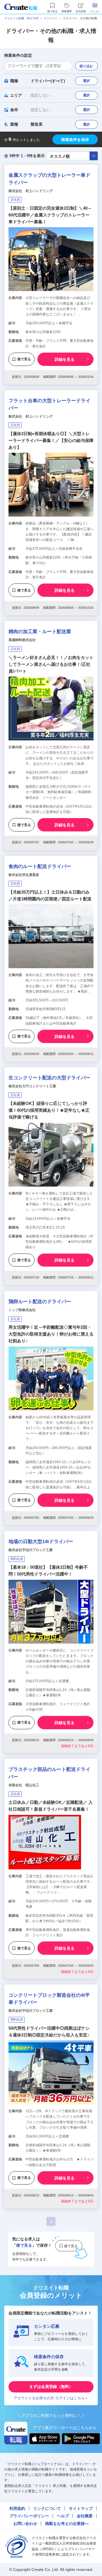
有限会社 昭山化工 (24, 1785)
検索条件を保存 (75, 140)
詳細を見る (65, 359)
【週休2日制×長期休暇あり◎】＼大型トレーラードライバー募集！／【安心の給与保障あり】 (51, 440)
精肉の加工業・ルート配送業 (40, 632)
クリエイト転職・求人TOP (21, 18)
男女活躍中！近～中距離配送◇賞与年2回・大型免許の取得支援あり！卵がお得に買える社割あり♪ (51, 1334)
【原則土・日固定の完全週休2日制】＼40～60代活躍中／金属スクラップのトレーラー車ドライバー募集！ (50, 215)
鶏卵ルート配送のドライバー (40, 1302)
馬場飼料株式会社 (22, 640)
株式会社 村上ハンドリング (31, 191)
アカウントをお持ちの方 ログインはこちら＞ (51, 2398)
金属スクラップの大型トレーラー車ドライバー (49, 179)
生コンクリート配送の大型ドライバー (49, 1078)
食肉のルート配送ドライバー (40, 866)
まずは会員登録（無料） (51, 2387)
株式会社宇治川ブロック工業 (31, 1550)
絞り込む (86, 66)
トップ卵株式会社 (22, 1310)
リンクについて (47, 2508)
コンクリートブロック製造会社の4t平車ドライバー (49, 1999)
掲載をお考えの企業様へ (67, 2524)
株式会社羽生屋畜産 (24, 875)
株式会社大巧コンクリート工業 (32, 1086)
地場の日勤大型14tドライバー (41, 1542)
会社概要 (85, 2516)
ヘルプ (63, 2516)
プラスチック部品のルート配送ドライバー (49, 1773)
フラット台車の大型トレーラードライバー (49, 404)
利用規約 (17, 2508)
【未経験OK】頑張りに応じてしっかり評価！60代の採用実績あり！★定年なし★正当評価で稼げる (49, 1110)
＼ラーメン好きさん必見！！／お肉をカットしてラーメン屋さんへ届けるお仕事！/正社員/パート (51, 664)
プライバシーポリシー (29, 2516)
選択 (86, 81)
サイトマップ (81, 2508)
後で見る (24, 359)
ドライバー (51, 18)
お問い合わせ (25, 2524)
